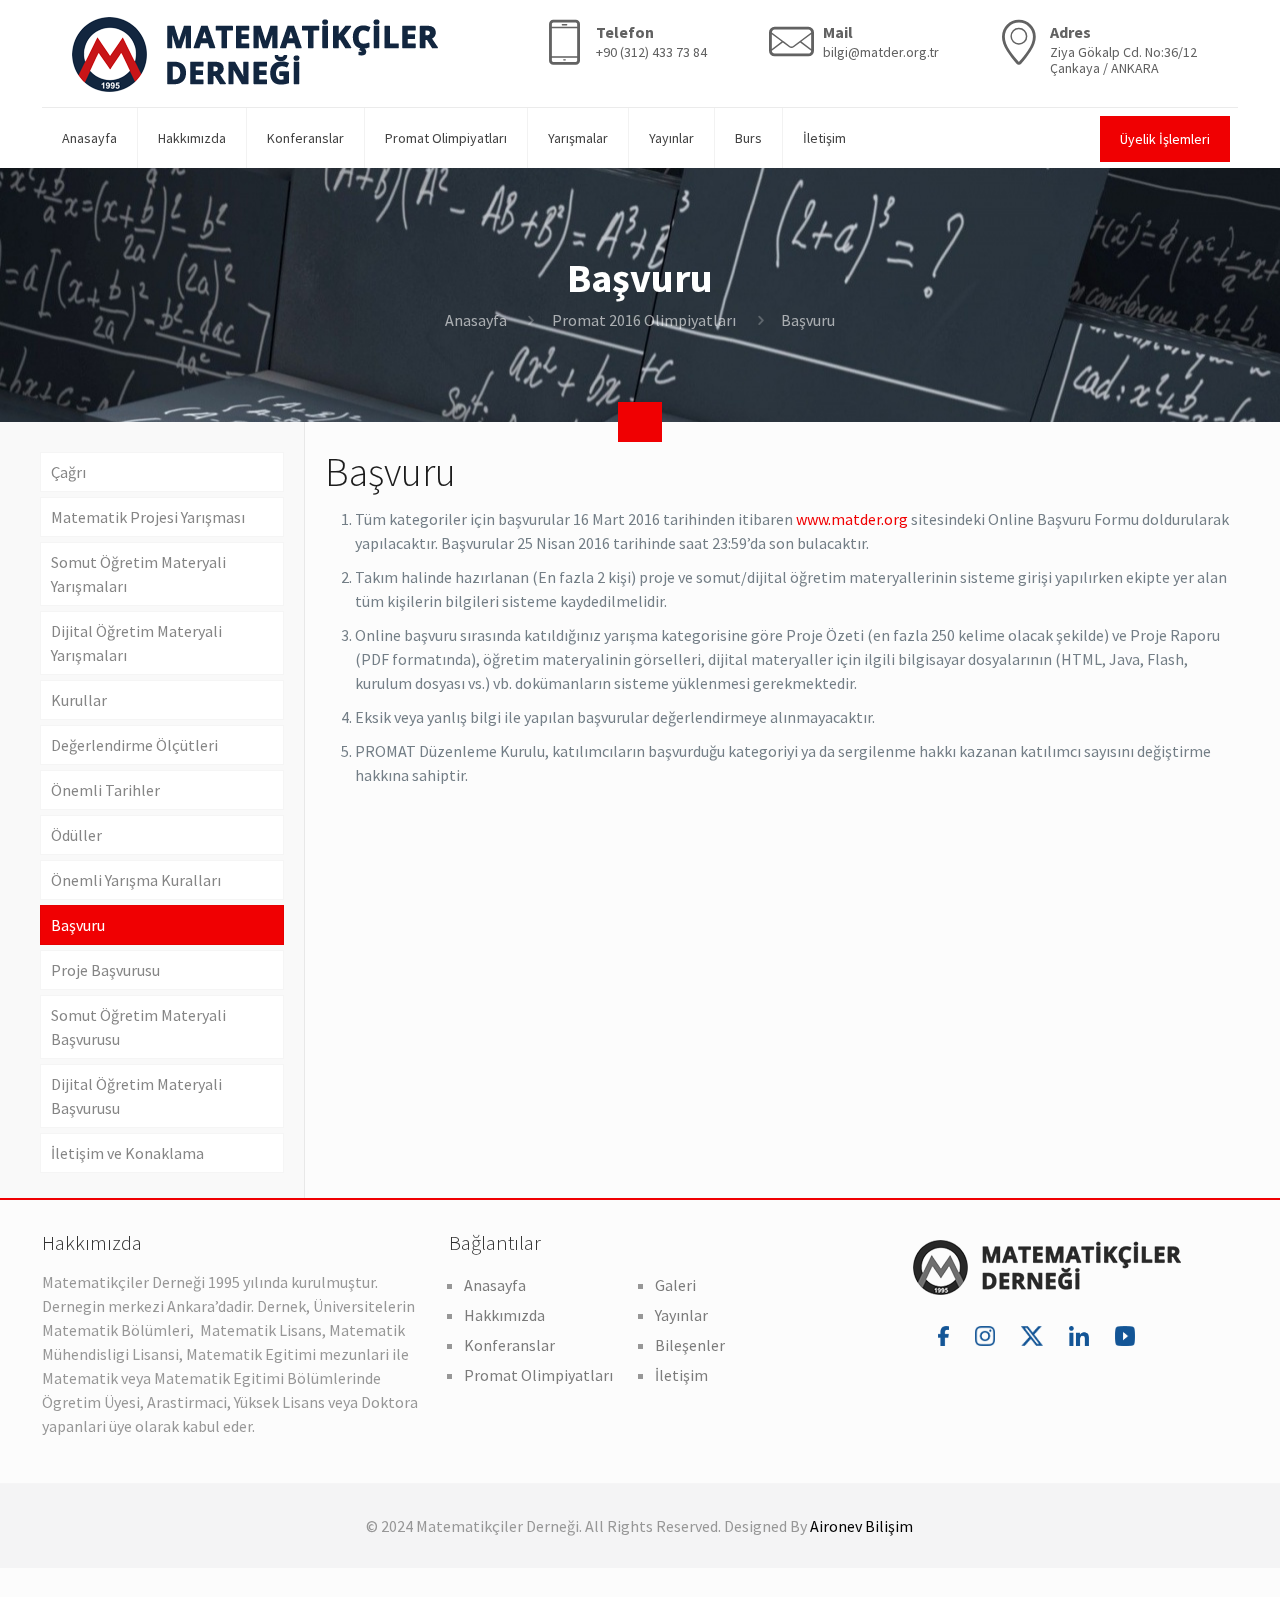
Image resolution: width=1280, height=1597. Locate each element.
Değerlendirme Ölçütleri (134, 745)
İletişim (681, 1375)
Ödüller (76, 835)
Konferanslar (509, 1345)
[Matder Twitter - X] (1035, 1335)
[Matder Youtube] (1125, 1335)
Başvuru (78, 925)
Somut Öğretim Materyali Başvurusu (138, 1027)
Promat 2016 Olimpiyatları (644, 320)
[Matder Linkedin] (1082, 1335)
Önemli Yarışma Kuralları (136, 880)
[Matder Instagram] (988, 1335)
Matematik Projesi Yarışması (148, 517)
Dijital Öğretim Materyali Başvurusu (136, 1096)
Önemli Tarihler (105, 790)
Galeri (675, 1285)
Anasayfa (476, 320)
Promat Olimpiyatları (538, 1375)
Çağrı (68, 472)
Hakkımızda (504, 1315)
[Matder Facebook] (946, 1335)
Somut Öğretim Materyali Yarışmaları (138, 574)
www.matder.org (852, 519)
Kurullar (79, 700)
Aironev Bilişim (861, 1526)
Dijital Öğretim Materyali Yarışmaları (136, 643)
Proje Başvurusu (105, 970)
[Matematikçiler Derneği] (255, 53)
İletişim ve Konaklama (127, 1153)
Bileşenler (690, 1345)
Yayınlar (681, 1315)
